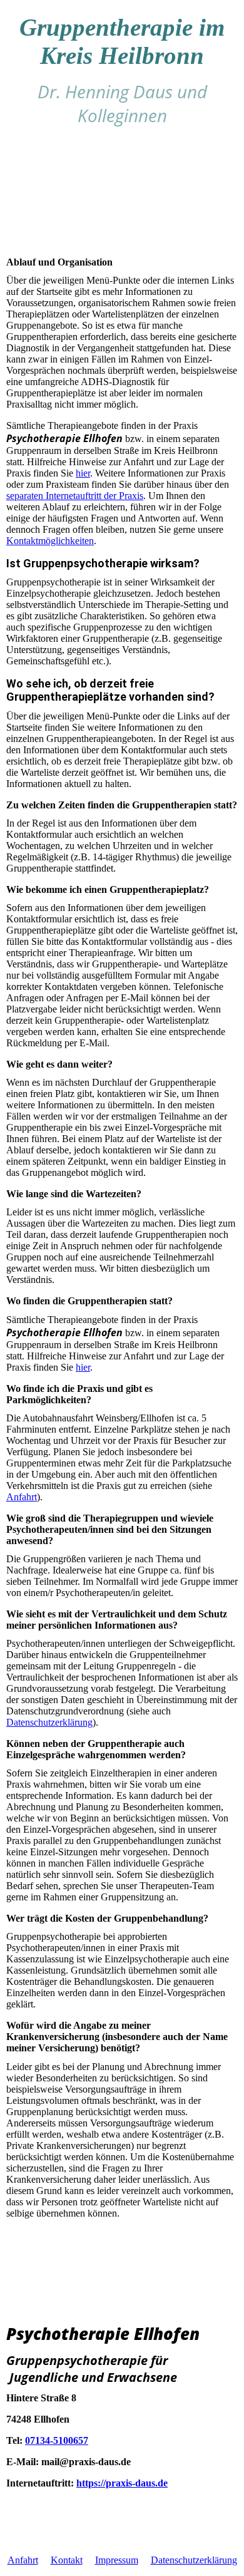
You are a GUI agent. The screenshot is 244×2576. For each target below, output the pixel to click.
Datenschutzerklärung (49, 1722)
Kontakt (67, 2560)
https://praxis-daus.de (122, 2483)
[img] (122, 194)
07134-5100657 (57, 2440)
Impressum (117, 2560)
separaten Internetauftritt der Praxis (75, 496)
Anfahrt (22, 1497)
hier (83, 473)
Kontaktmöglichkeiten (50, 541)
